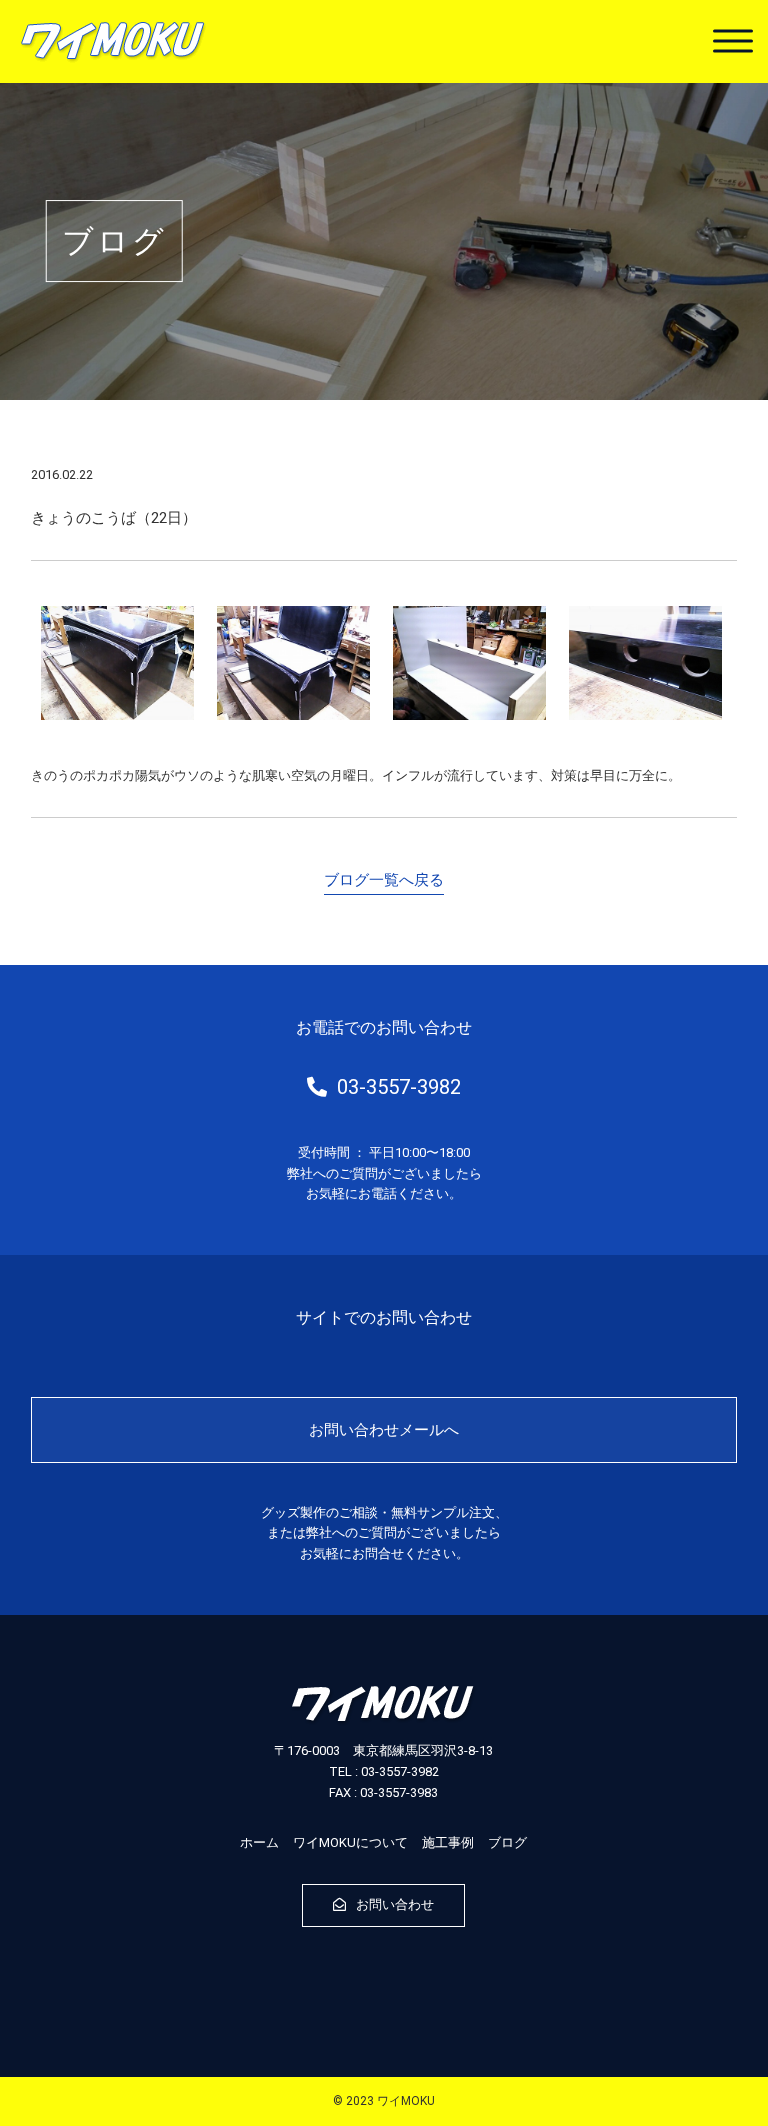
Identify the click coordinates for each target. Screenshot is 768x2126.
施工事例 (448, 1842)
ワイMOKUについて (350, 1842)
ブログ (507, 1842)
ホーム (259, 1842)
